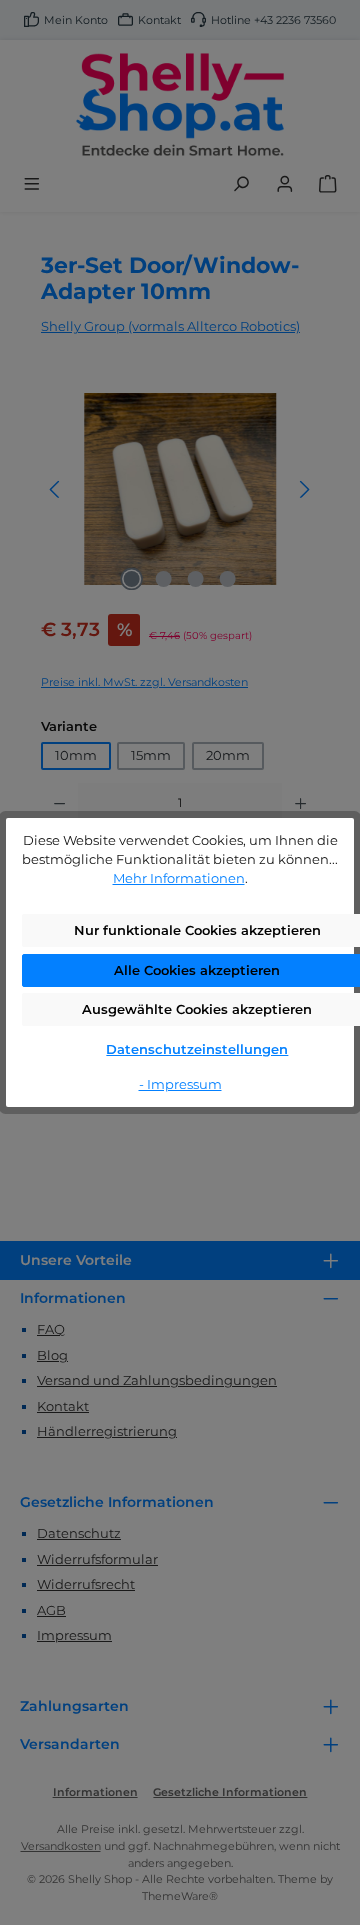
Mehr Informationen (179, 878)
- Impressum (180, 1084)
